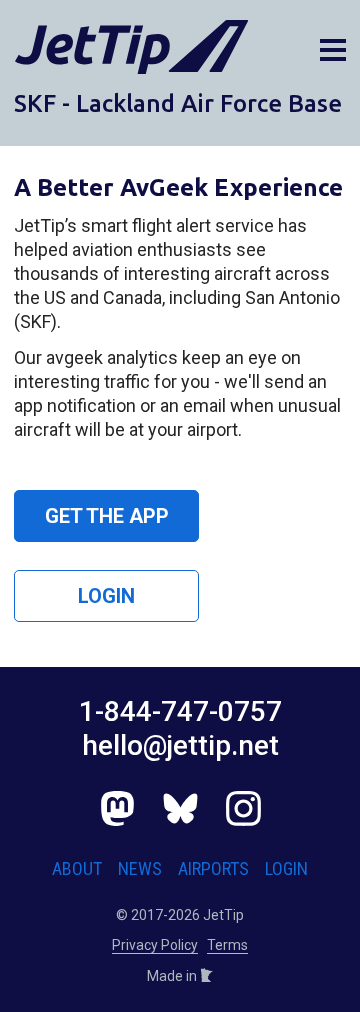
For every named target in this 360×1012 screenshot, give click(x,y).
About (77, 868)
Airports (213, 868)
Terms (227, 945)
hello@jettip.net (180, 745)
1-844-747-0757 (180, 711)
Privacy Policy (155, 945)
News (140, 868)
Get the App (107, 516)
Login (106, 596)
